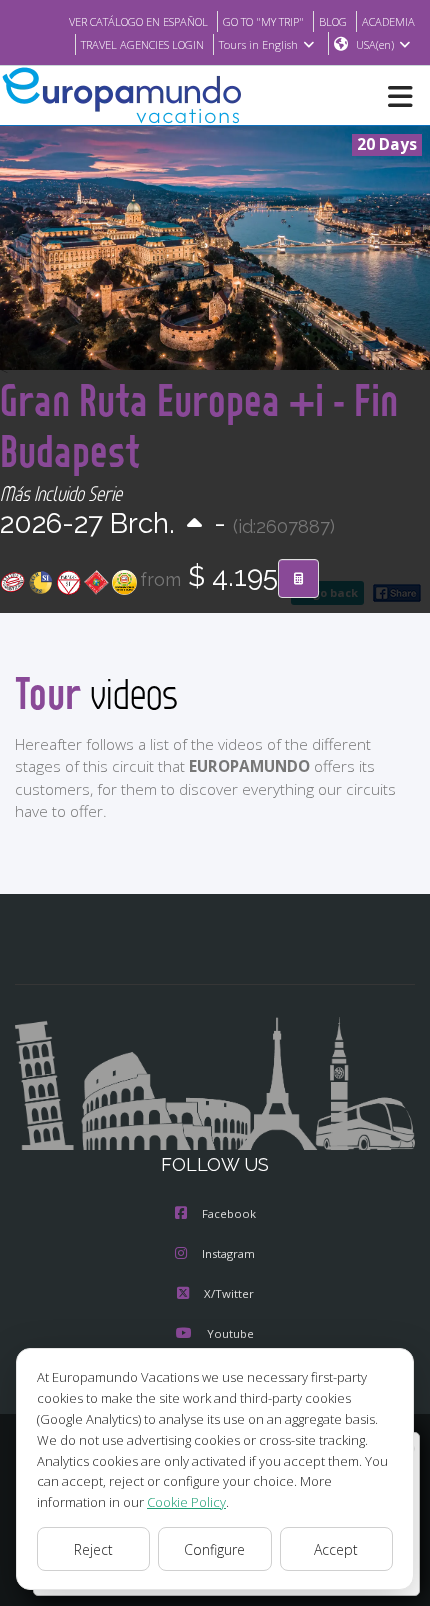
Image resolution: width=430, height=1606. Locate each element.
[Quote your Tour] (298, 579)
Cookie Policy (186, 1502)
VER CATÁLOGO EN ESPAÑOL (138, 21)
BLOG (333, 21)
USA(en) (375, 44)
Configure (214, 1549)
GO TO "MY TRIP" (263, 21)
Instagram (228, 1253)
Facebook (229, 1213)
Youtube (230, 1333)
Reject (93, 1549)
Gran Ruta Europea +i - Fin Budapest (199, 425)
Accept (336, 1549)
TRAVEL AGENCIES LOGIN (142, 44)
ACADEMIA (388, 21)
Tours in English (258, 44)
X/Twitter (229, 1293)
